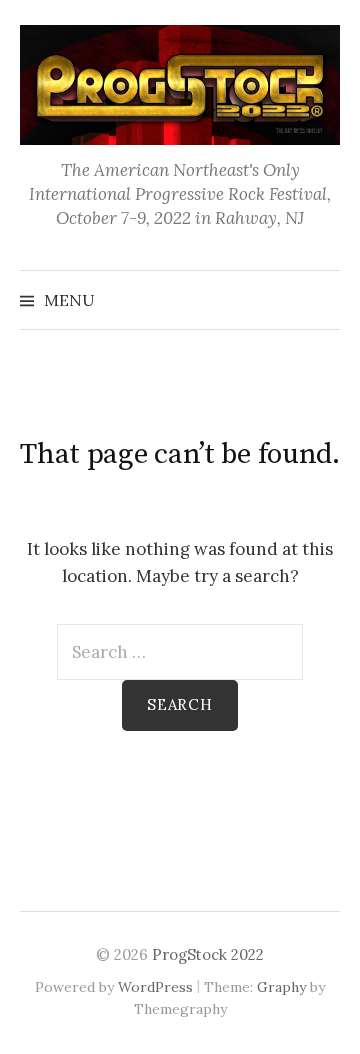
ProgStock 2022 (208, 954)
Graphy (281, 987)
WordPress (155, 987)
